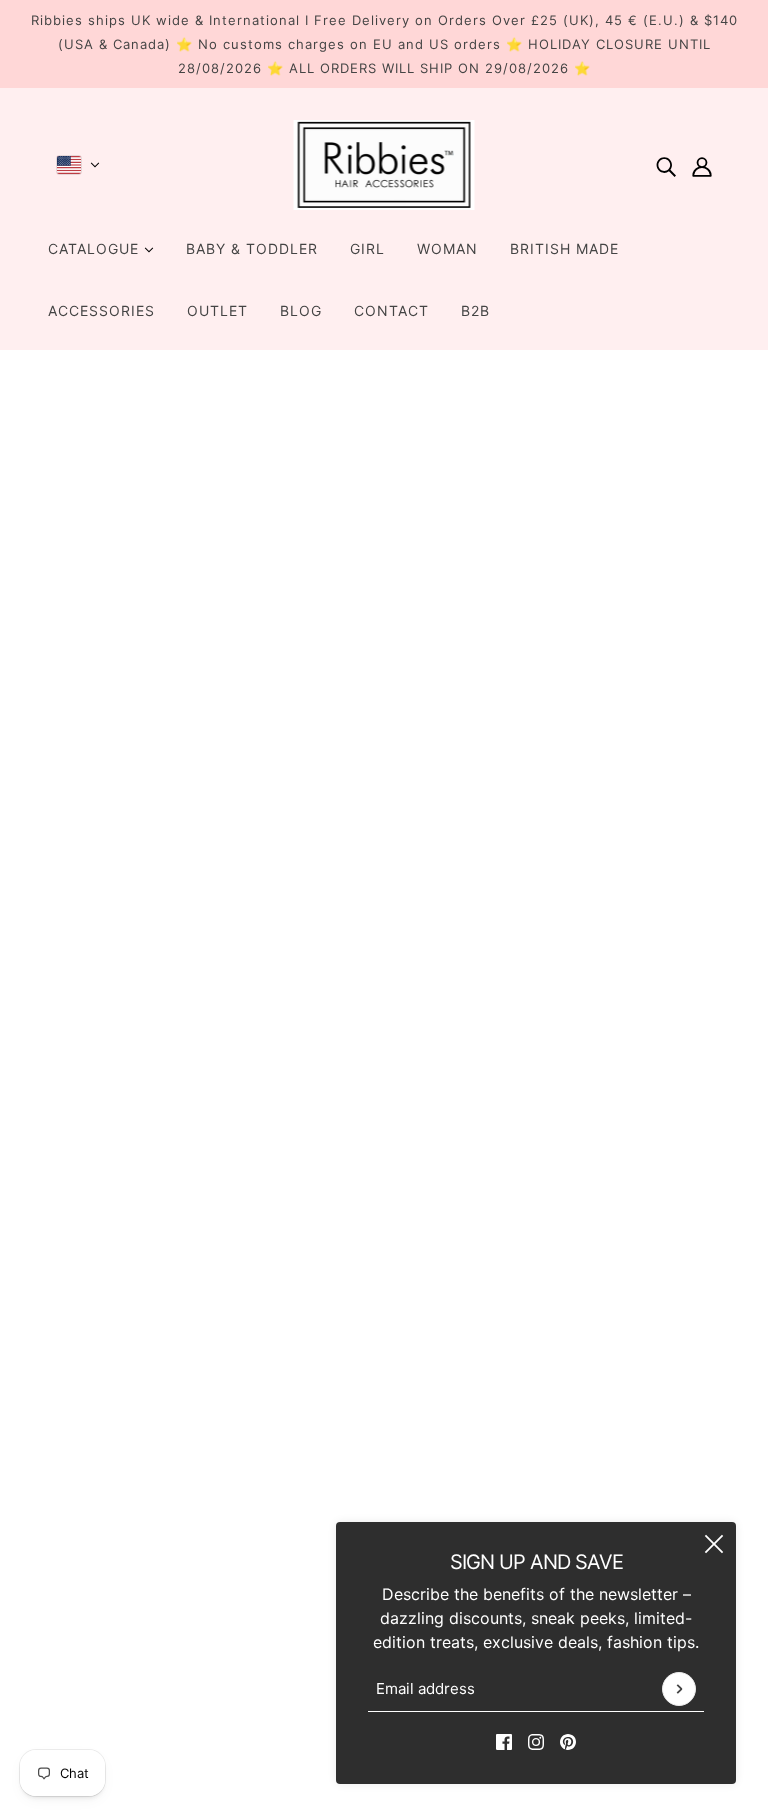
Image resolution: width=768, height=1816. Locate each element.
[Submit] (679, 1689)
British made (564, 248)
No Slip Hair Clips (355, 1336)
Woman (447, 248)
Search (314, 1288)
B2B (475, 310)
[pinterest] (568, 1740)
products (569, 609)
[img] (666, 165)
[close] (714, 1544)
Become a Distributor (368, 1408)
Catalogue (96, 248)
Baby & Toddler (252, 248)
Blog (301, 310)
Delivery (319, 1528)
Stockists (323, 1432)
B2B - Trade (333, 1384)
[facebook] (504, 1740)
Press (308, 1504)
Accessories (101, 310)
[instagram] (536, 1740)
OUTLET (217, 310)
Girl (367, 248)
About (311, 1312)
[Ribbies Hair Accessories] (384, 165)
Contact (391, 310)
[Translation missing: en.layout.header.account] (702, 165)
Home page (326, 609)
